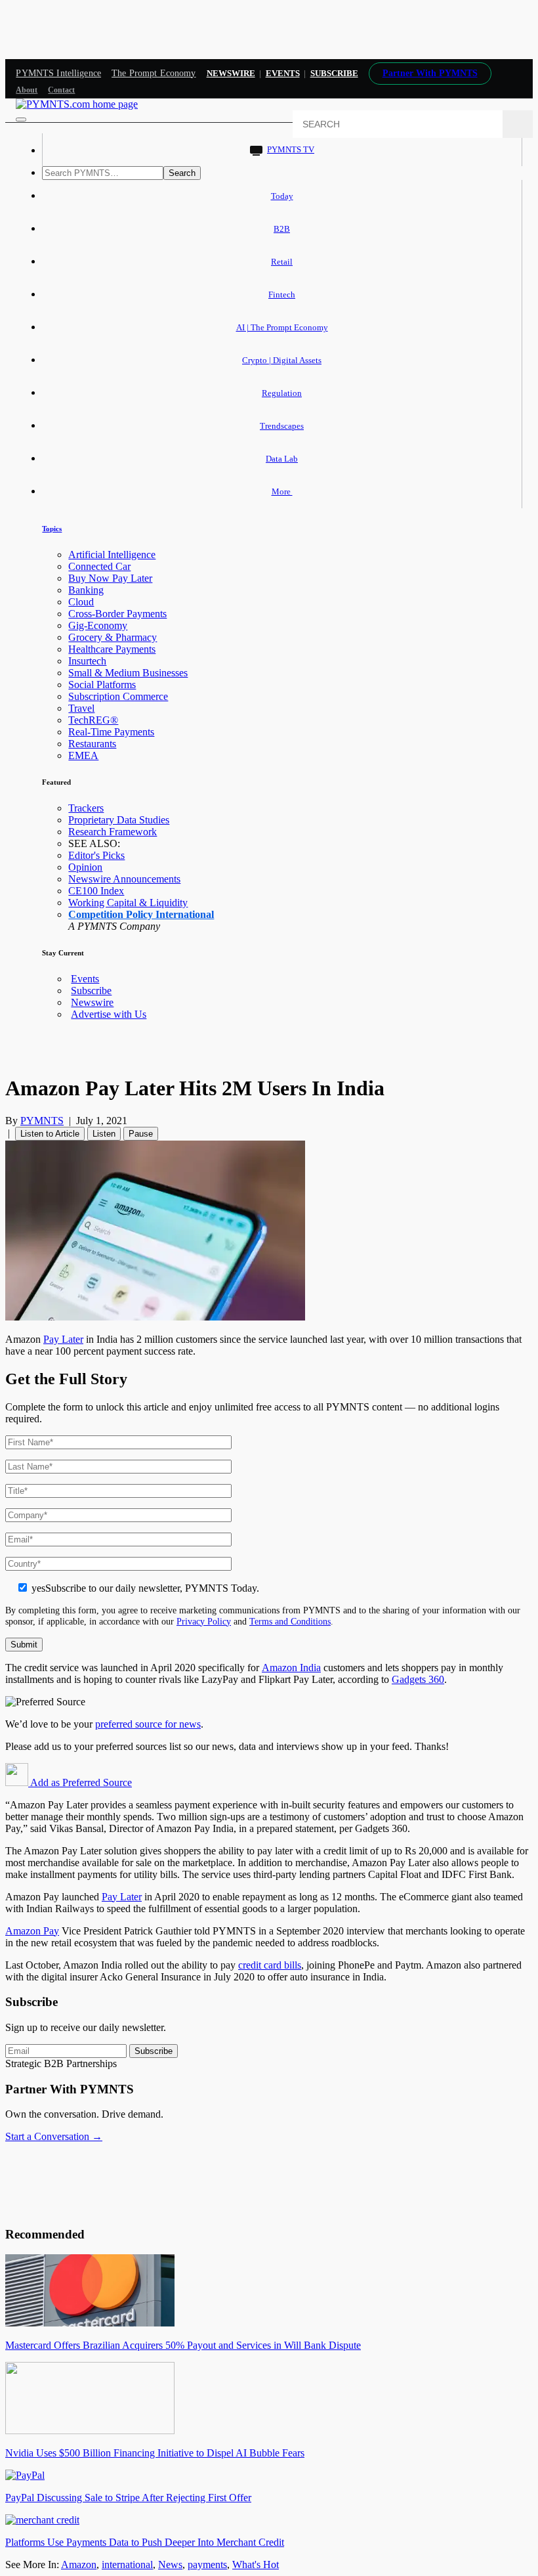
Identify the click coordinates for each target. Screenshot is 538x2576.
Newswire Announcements (124, 879)
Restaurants (92, 744)
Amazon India (291, 1668)
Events (283, 73)
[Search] (518, 124)
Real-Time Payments (111, 732)
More (282, 491)
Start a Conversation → (54, 2136)
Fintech (282, 295)
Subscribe (91, 991)
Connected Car (99, 566)
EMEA (83, 755)
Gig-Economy (98, 625)
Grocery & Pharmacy (113, 637)
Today (282, 196)
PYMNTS (42, 1121)
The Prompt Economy (154, 73)
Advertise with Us (109, 1014)
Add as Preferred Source (80, 1782)
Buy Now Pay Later (110, 578)
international (127, 2565)
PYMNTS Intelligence (58, 73)
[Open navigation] (21, 120)
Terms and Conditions (290, 1621)
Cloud (81, 602)
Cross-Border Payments (117, 614)
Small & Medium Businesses (128, 673)
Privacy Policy (204, 1621)
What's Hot (256, 2565)
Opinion (85, 867)
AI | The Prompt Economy (282, 327)
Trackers (86, 808)
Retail (282, 262)
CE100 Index (96, 891)
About (27, 90)
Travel (81, 708)
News (170, 2565)
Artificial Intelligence (112, 555)
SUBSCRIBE (334, 73)
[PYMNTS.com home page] (77, 104)
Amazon (79, 2565)
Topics (52, 529)
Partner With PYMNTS (430, 73)
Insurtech (87, 661)
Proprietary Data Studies (119, 820)
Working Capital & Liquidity (128, 903)
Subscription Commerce (118, 696)
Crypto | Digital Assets (282, 360)
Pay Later (63, 1339)
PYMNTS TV (291, 149)
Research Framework (113, 832)
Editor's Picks (96, 855)
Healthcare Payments (112, 649)
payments (207, 2565)
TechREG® (93, 720)
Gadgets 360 (418, 1679)
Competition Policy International (141, 914)
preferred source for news (148, 1724)
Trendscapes (282, 426)
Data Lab (282, 459)
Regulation (282, 393)
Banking (86, 590)
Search (182, 173)
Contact (61, 90)
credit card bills (270, 1965)
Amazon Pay (32, 1931)
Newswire (231, 73)
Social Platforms (102, 685)
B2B (282, 229)
